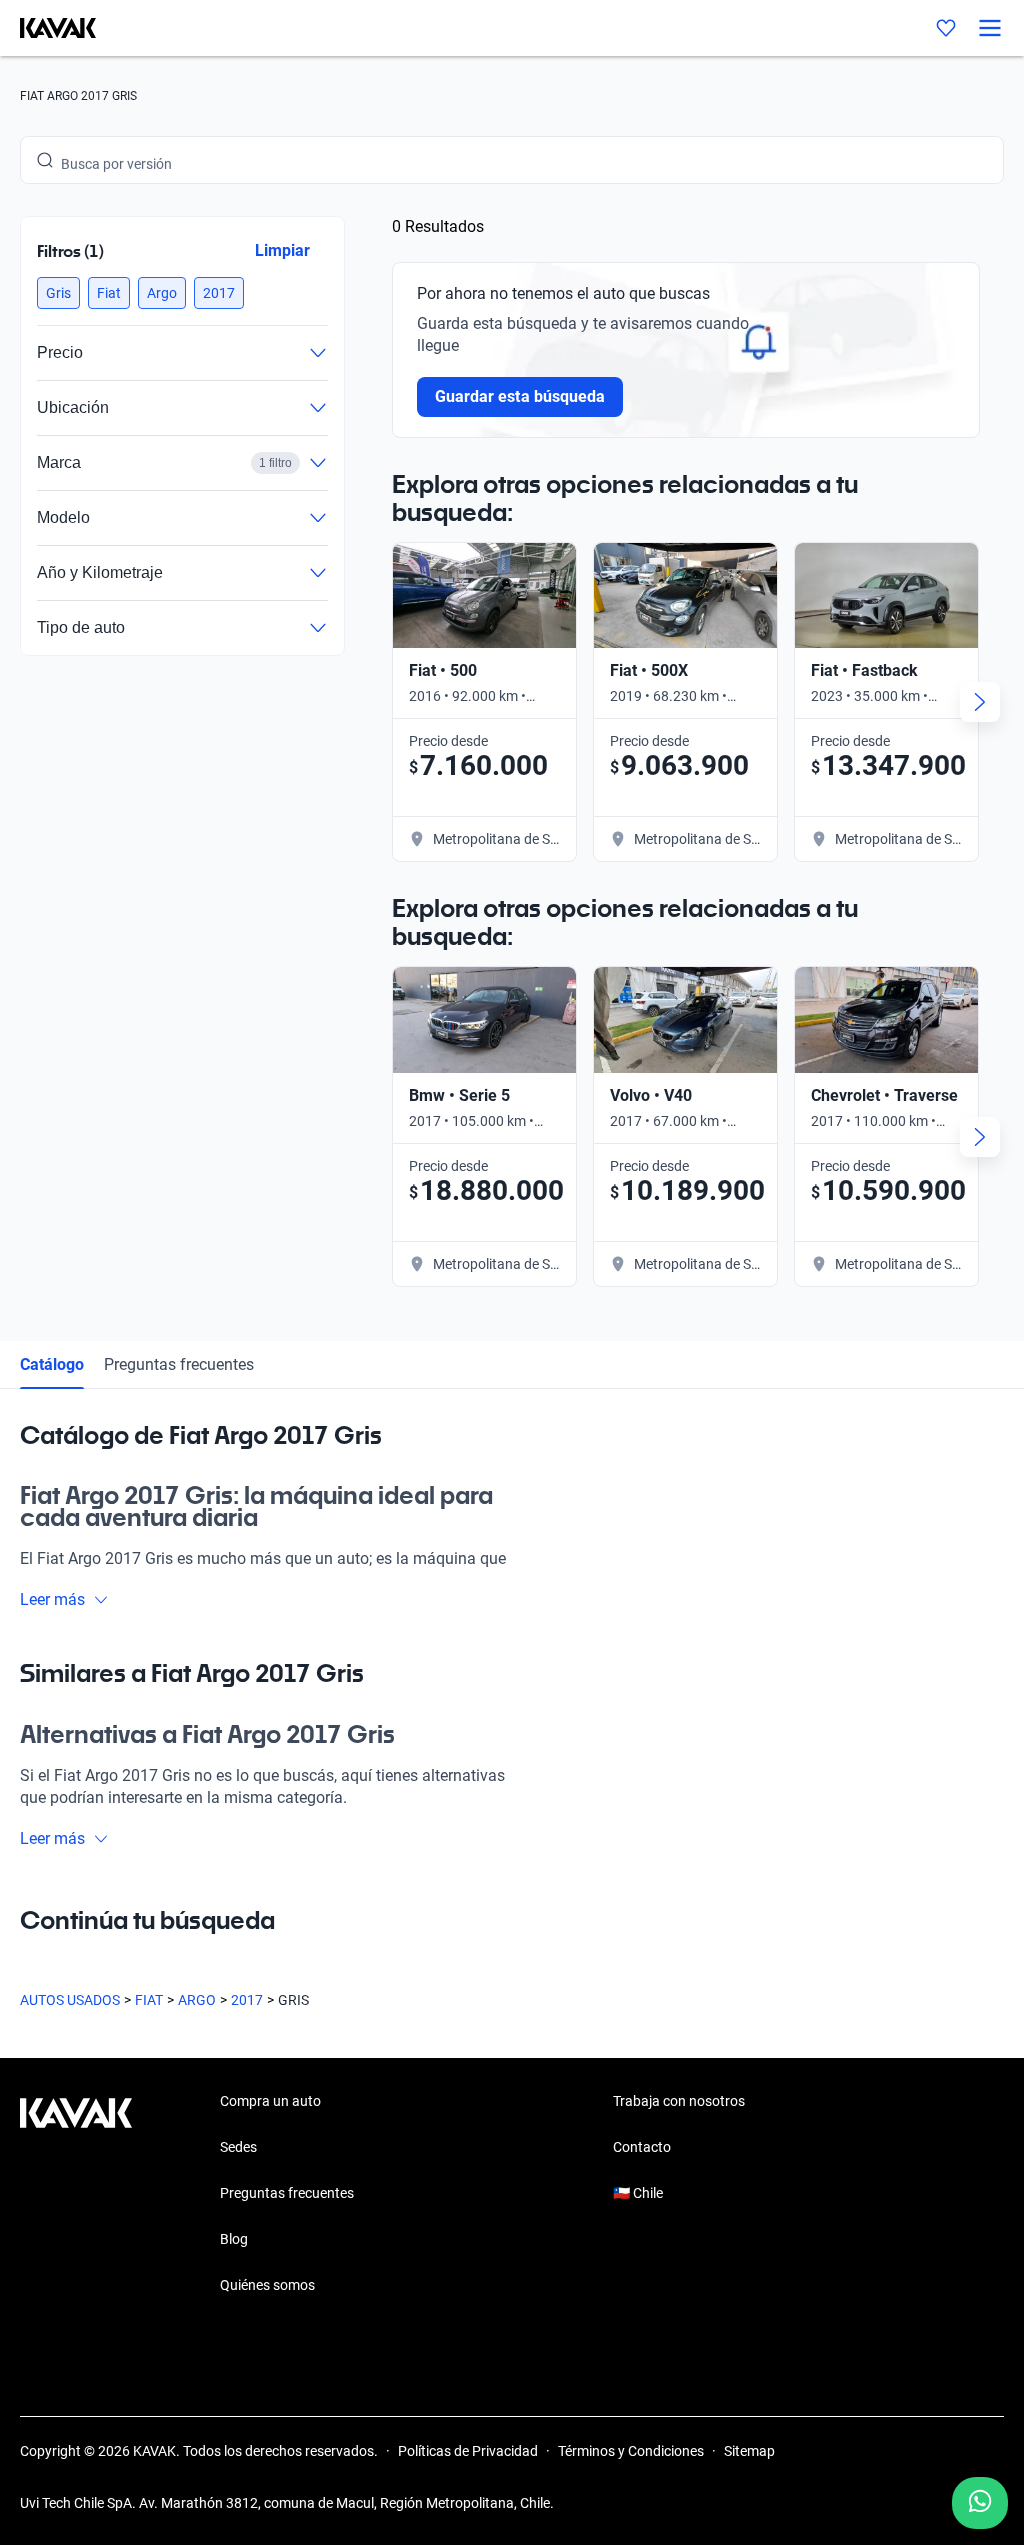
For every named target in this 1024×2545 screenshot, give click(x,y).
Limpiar (282, 250)
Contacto (642, 2147)
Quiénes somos (267, 2285)
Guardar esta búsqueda (520, 396)
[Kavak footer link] (76, 2195)
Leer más (52, 1599)
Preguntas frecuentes (179, 1364)
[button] (58, 293)
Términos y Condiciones (631, 2451)
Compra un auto (270, 2101)
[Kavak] (48, 28)
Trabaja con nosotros (679, 2101)
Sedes (238, 2147)
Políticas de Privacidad (468, 2451)
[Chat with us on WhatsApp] (980, 2503)
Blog (234, 2239)
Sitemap (749, 2451)
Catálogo (52, 1364)
